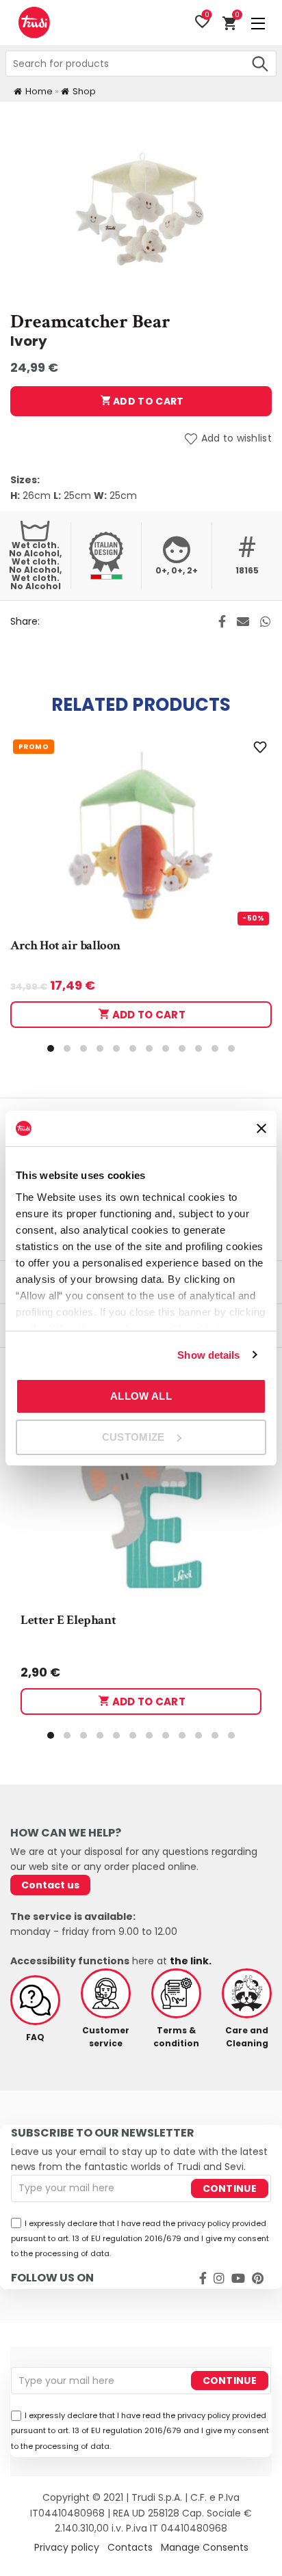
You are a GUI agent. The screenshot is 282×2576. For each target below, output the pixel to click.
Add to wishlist (236, 439)
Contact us (50, 1885)
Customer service (106, 2037)
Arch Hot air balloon (65, 946)
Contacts (130, 2547)
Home (39, 91)
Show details (208, 1355)
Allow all (141, 1396)
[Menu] (258, 23)
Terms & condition (176, 2037)
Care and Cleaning (247, 2037)
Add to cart (148, 401)
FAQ (35, 2037)
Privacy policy (67, 2547)
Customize (133, 1437)
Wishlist (207, 16)
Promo (34, 747)
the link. (191, 1961)
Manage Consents (205, 2547)
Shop (84, 91)
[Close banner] (261, 1128)
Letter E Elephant (68, 1620)
